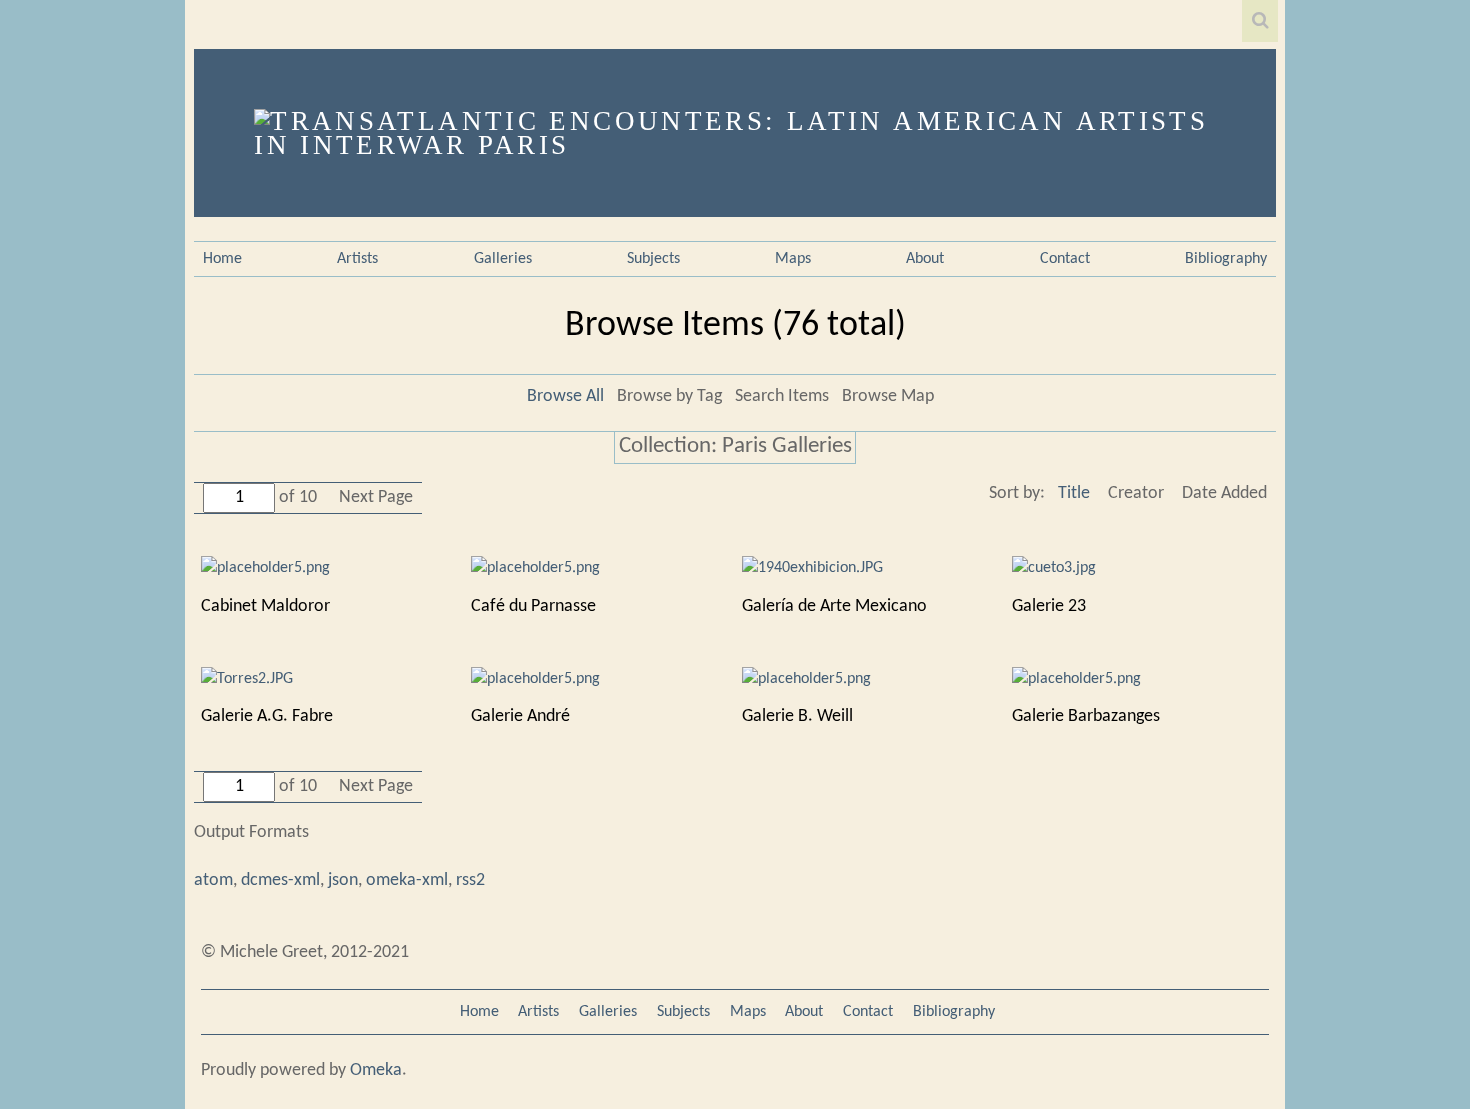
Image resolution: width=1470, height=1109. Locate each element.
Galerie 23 (1049, 606)
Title (1074, 493)
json (343, 880)
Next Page (376, 497)
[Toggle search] (1260, 21)
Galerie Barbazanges (1086, 716)
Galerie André (520, 716)
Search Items (782, 396)
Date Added (1224, 493)
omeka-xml (407, 880)
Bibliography (1226, 259)
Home (222, 259)
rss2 (470, 880)
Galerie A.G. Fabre (267, 716)
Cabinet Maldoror (265, 606)
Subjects (653, 259)
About (925, 259)
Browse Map (888, 396)
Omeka (376, 1070)
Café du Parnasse (533, 606)
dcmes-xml (280, 880)
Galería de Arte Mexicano (834, 606)
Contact (1065, 259)
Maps (793, 259)
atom (213, 880)
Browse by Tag (669, 396)
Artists (357, 259)
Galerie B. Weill (797, 716)
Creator (1136, 493)
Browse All (565, 396)
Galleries (503, 259)
